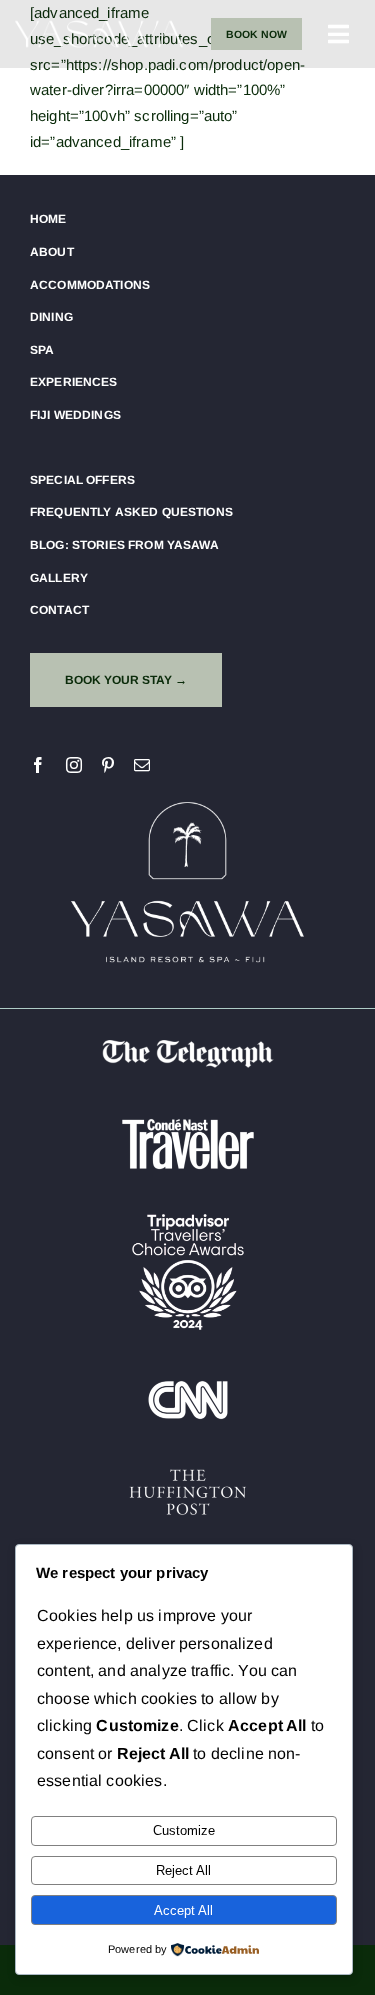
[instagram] (74, 765)
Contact (59, 610)
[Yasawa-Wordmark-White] (99, 21)
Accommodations (90, 285)
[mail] (142, 765)
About (52, 252)
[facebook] (38, 765)
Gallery (59, 578)
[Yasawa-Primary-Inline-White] (187, 800)
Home (48, 219)
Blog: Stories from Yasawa (124, 545)
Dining (51, 317)
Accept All (183, 1910)
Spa (42, 350)
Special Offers (82, 480)
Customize (184, 1830)
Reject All (183, 1870)
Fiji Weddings (75, 415)
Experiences (74, 382)
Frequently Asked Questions (131, 512)
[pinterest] (108, 765)
